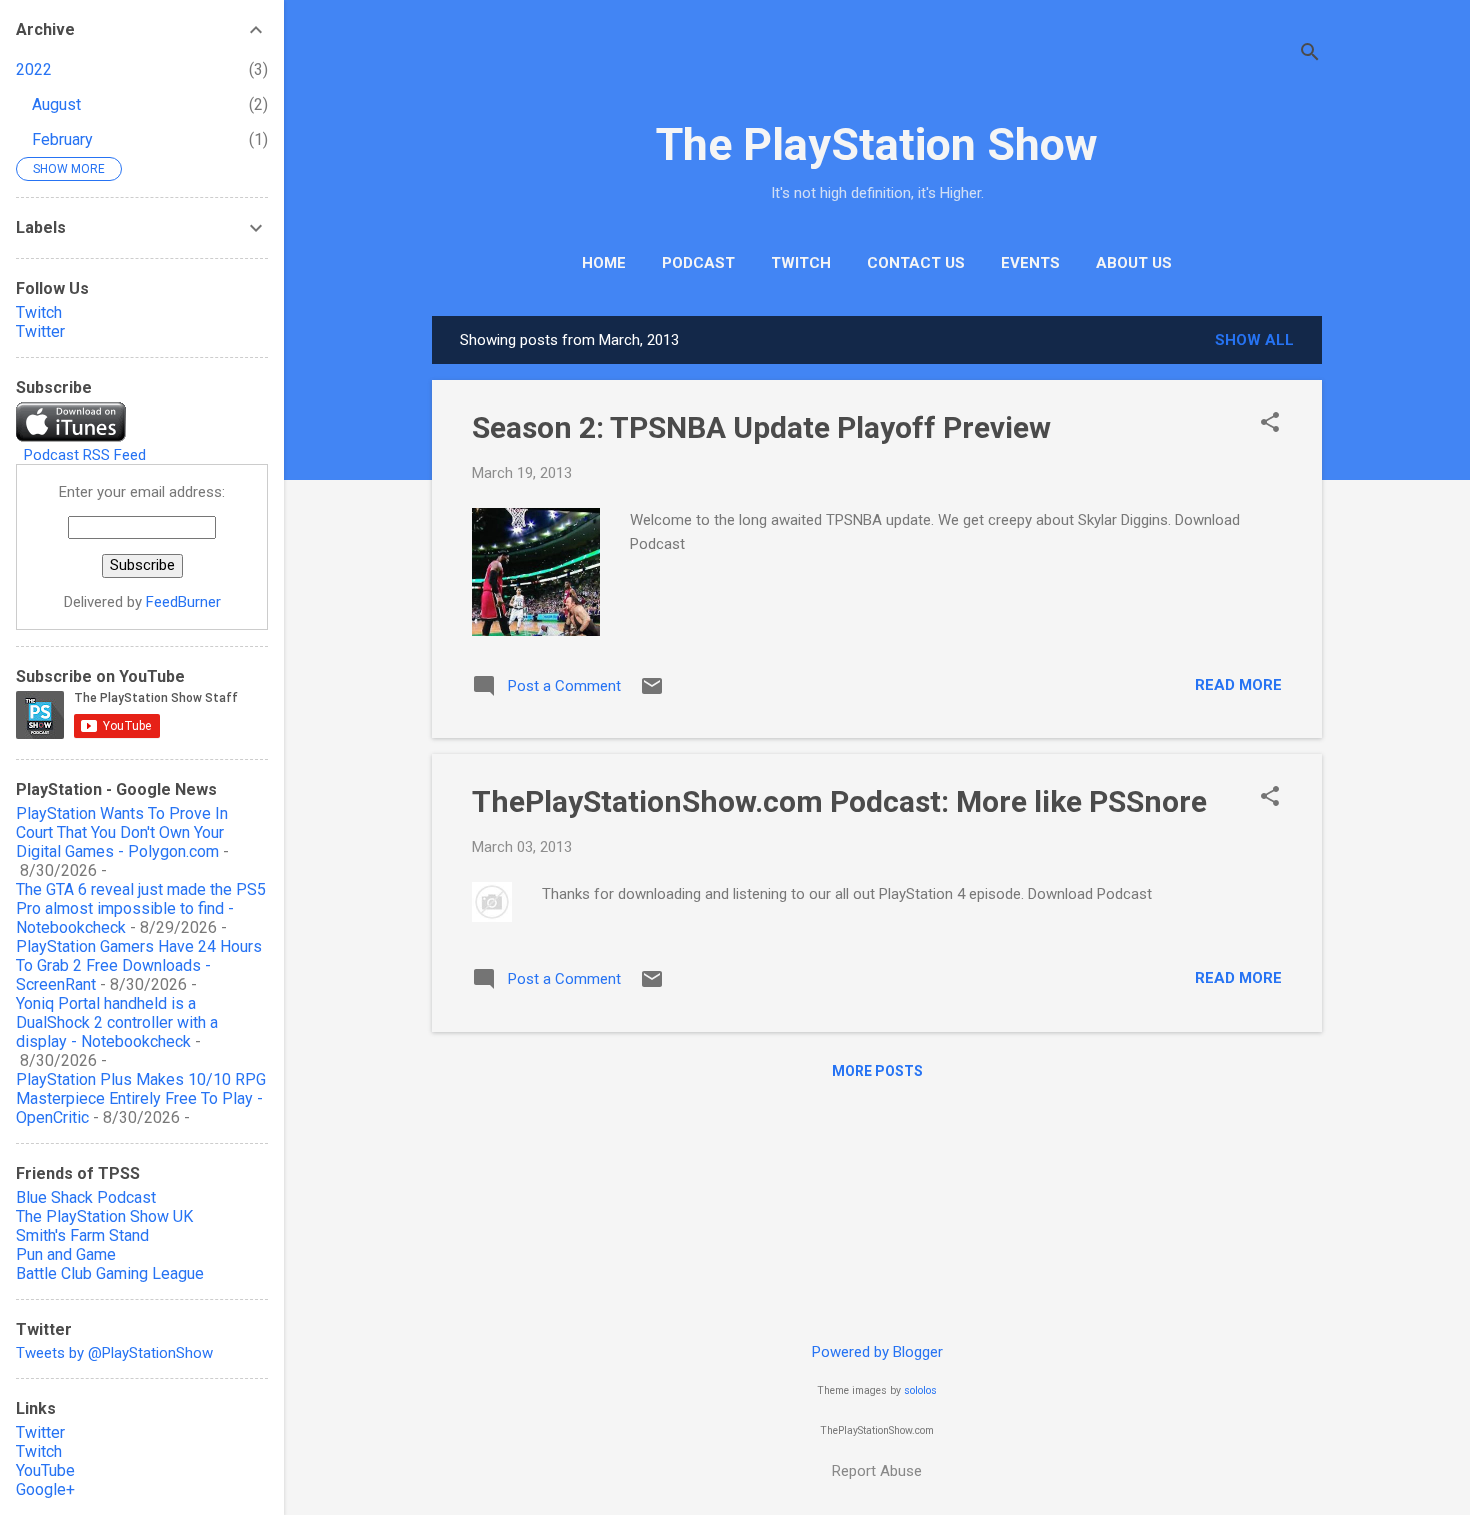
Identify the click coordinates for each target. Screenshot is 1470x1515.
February (62, 139)
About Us (1134, 263)
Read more (1238, 685)
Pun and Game (66, 1254)
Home (604, 263)
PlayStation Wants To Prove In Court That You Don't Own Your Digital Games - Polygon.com (122, 832)
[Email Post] (652, 693)
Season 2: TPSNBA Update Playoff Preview (761, 427)
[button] (1270, 424)
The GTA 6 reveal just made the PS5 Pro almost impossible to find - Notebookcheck (141, 908)
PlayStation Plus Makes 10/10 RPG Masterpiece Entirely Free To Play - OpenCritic (141, 1098)
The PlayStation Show (877, 144)
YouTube (45, 1470)
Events (1030, 263)
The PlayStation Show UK (104, 1216)
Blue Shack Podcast (86, 1197)
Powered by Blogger (877, 1352)
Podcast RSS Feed (85, 455)
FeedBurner (183, 602)
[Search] (1310, 54)
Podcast (698, 263)
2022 (34, 69)
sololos (920, 1390)
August (56, 104)
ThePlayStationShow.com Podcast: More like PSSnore (839, 801)
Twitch (801, 263)
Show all (1254, 340)
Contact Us (916, 263)
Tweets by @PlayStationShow (114, 1353)
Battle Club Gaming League (110, 1273)
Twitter (40, 331)
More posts (877, 1071)
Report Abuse (877, 1471)
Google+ (45, 1489)
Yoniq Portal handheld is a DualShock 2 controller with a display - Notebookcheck (117, 1022)
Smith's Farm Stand (82, 1235)
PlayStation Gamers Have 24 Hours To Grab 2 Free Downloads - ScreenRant (139, 965)
